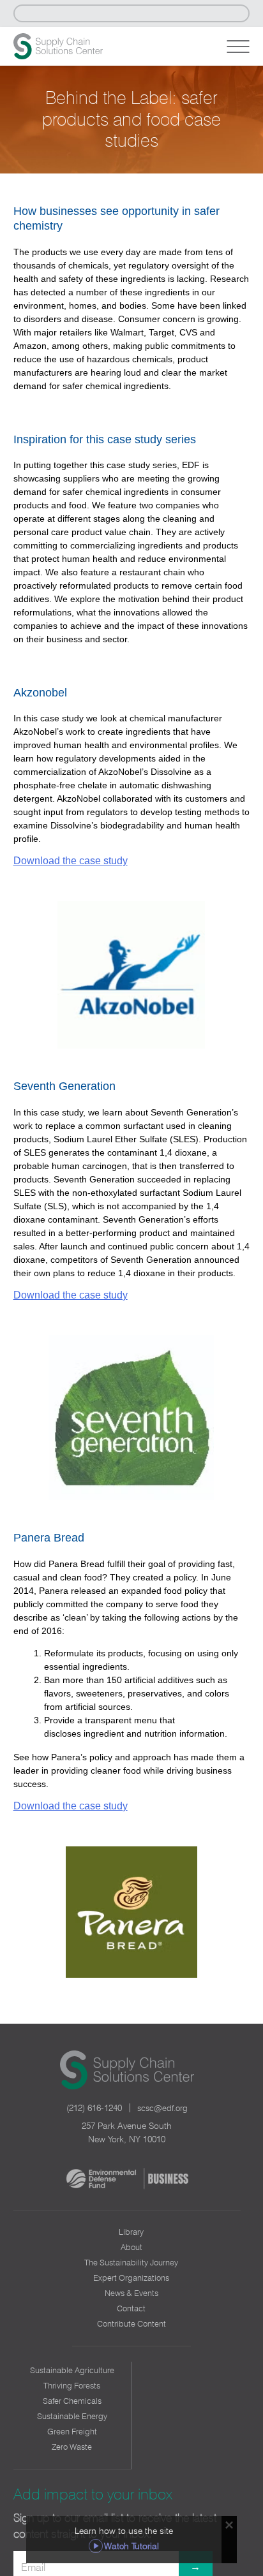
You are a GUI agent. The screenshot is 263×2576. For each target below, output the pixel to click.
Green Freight (72, 2431)
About (131, 2247)
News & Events (131, 2293)
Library (131, 2232)
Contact (131, 2308)
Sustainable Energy (72, 2416)
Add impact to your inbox (93, 2494)
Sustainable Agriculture (72, 2370)
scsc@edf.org (162, 2108)
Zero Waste (72, 2447)
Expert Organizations (131, 2278)
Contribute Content (131, 2323)
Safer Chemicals (72, 2401)
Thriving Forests (72, 2385)
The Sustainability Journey (131, 2262)
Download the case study (71, 861)
